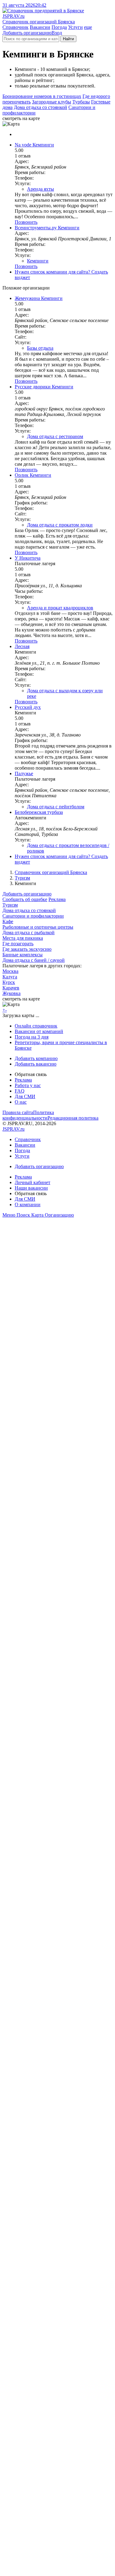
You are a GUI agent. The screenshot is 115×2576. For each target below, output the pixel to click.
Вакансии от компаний (39, 1031)
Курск (9, 982)
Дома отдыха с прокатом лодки (60, 525)
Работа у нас (28, 1085)
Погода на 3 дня (32, 1037)
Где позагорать (18, 944)
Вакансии (40, 27)
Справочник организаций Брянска (51, 872)
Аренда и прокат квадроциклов (60, 608)
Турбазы (81, 102)
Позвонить (26, 222)
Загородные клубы (52, 102)
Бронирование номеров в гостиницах (42, 96)
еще (88, 27)
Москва (10, 971)
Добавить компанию (36, 1058)
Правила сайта (18, 1112)
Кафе (8, 921)
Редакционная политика (73, 1118)
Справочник (15, 27)
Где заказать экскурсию (27, 949)
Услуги (75, 27)
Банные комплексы (23, 955)
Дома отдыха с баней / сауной (34, 960)
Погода (59, 27)
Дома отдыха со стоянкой (40, 107)
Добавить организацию (27, 33)
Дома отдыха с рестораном (55, 436)
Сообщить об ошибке (25, 899)
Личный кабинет (33, 1182)
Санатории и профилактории (33, 916)
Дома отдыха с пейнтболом (56, 807)
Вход (57, 33)
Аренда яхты (40, 189)
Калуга (10, 977)
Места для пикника (23, 938)
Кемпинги (38, 261)
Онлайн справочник (36, 1026)
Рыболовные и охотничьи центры (38, 927)
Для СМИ (25, 1096)
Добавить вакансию (36, 1064)
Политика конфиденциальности (28, 1115)
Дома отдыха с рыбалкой (29, 932)
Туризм (22, 878)
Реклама (57, 899)
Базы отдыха (40, 348)
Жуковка (11, 993)
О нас (21, 1102)
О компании (28, 1204)
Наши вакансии (31, 1188)
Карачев (11, 988)
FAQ (20, 1091)
